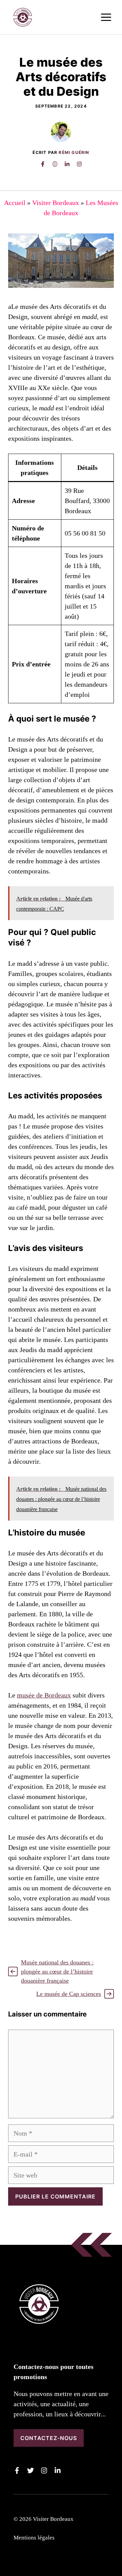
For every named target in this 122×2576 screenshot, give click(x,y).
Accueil (15, 203)
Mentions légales (34, 2538)
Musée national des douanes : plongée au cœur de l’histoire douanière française (57, 1971)
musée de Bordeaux (44, 1695)
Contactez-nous (49, 2438)
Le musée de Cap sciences (69, 1994)
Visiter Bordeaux (56, 203)
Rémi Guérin (74, 152)
